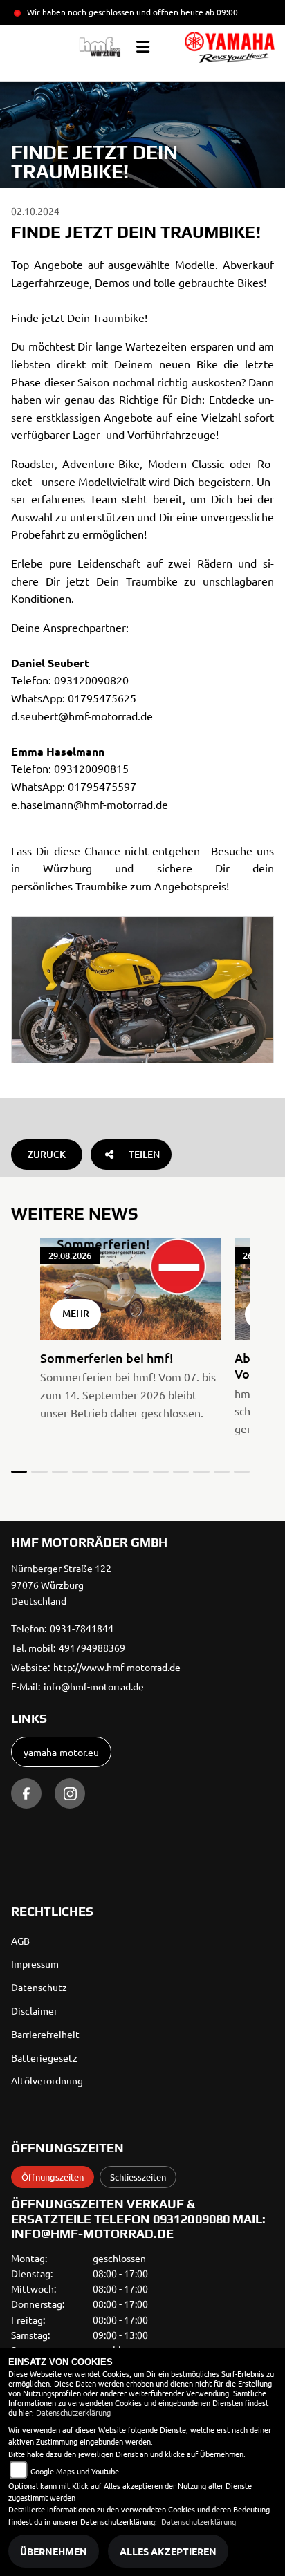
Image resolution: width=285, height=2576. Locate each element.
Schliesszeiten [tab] (138, 2177)
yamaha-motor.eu (61, 1752)
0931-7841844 (82, 1628)
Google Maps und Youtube (75, 2471)
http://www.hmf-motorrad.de (117, 1667)
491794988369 (92, 1648)
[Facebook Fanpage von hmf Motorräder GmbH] (26, 1793)
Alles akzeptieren (168, 2551)
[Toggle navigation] (143, 47)
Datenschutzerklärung (73, 2412)
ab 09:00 (221, 12)
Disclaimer (34, 2010)
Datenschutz (39, 1987)
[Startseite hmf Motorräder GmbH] (230, 47)
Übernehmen (54, 2551)
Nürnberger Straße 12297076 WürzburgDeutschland (61, 1585)
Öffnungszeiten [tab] (53, 2177)
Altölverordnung (47, 2080)
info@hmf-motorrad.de (94, 1686)
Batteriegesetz (44, 2057)
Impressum (35, 1963)
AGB (20, 1941)
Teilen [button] (144, 1154)
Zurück (47, 1154)
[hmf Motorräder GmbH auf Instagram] (70, 1793)
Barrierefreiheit (45, 2034)
